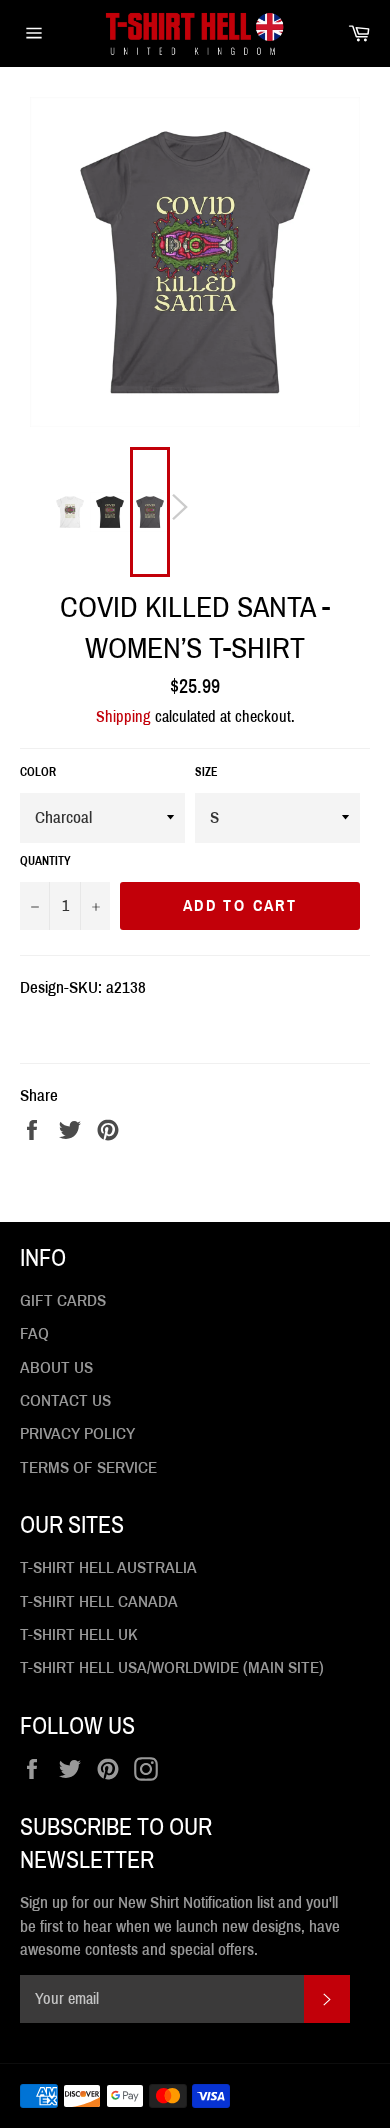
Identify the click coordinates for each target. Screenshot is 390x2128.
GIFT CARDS (63, 1300)
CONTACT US (65, 1400)
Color (38, 772)
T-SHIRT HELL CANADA (99, 1601)
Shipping (123, 716)
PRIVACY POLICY (77, 1433)
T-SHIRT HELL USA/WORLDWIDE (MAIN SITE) (172, 1667)
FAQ (34, 1333)
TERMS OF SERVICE (88, 1467)
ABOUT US (56, 1367)
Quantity (45, 861)
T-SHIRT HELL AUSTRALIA (108, 1567)
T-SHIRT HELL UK (79, 1634)
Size (206, 772)
